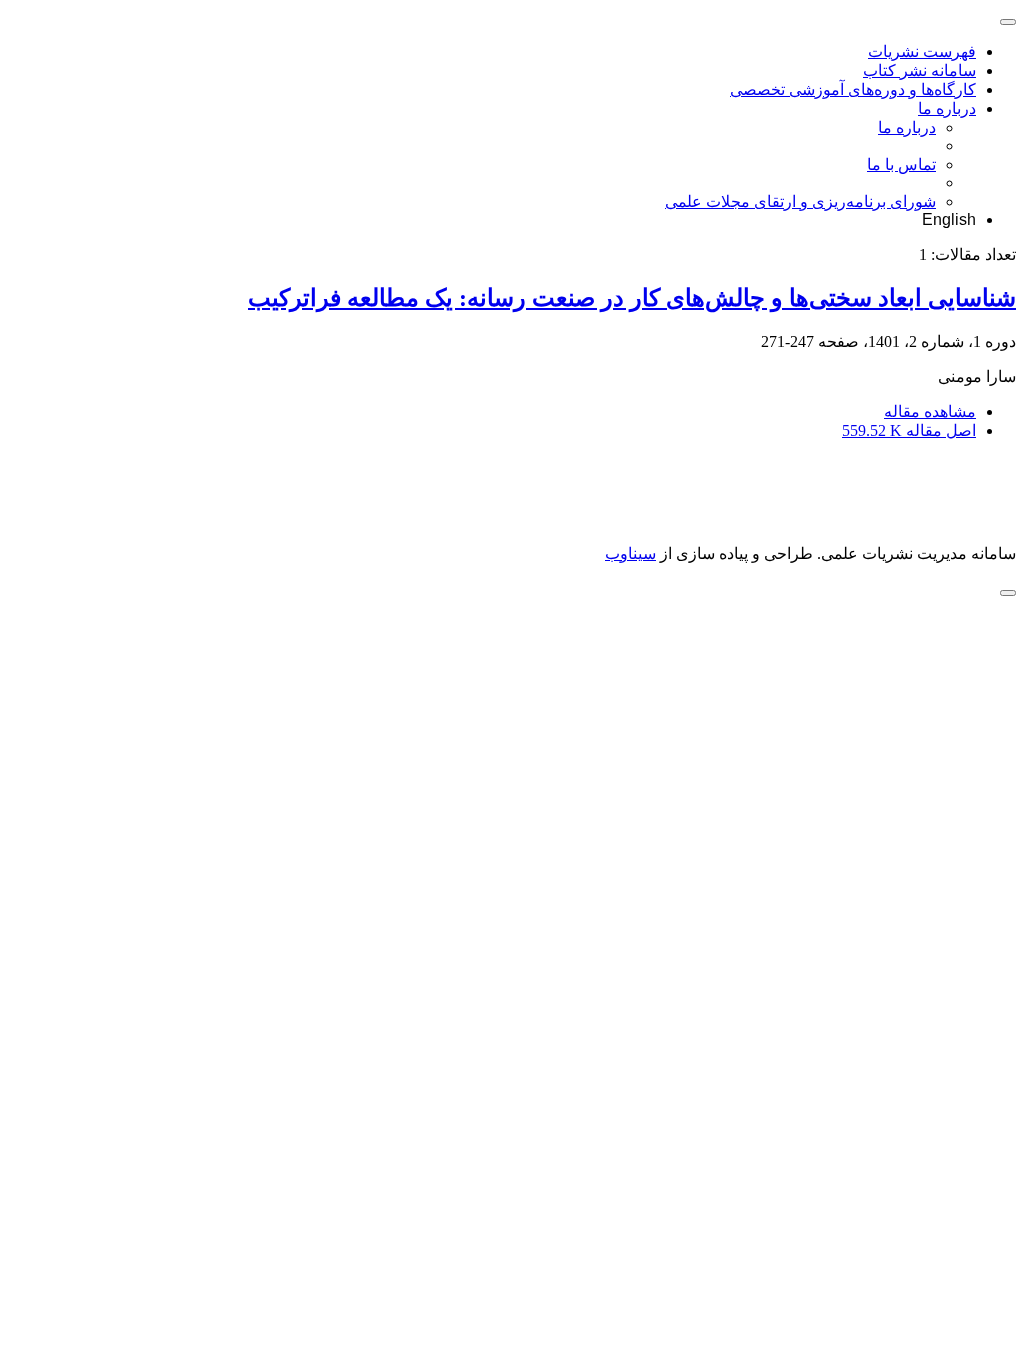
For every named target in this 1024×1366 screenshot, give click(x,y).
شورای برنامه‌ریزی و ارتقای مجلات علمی (800, 201)
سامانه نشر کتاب (919, 70)
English (949, 219)
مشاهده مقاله (930, 411)
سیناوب (630, 553)
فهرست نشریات (922, 51)
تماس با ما (901, 164)
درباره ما (947, 108)
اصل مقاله (909, 430)
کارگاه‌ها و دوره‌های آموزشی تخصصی (853, 89)
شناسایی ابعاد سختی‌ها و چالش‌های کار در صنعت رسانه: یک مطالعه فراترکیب (632, 298)
